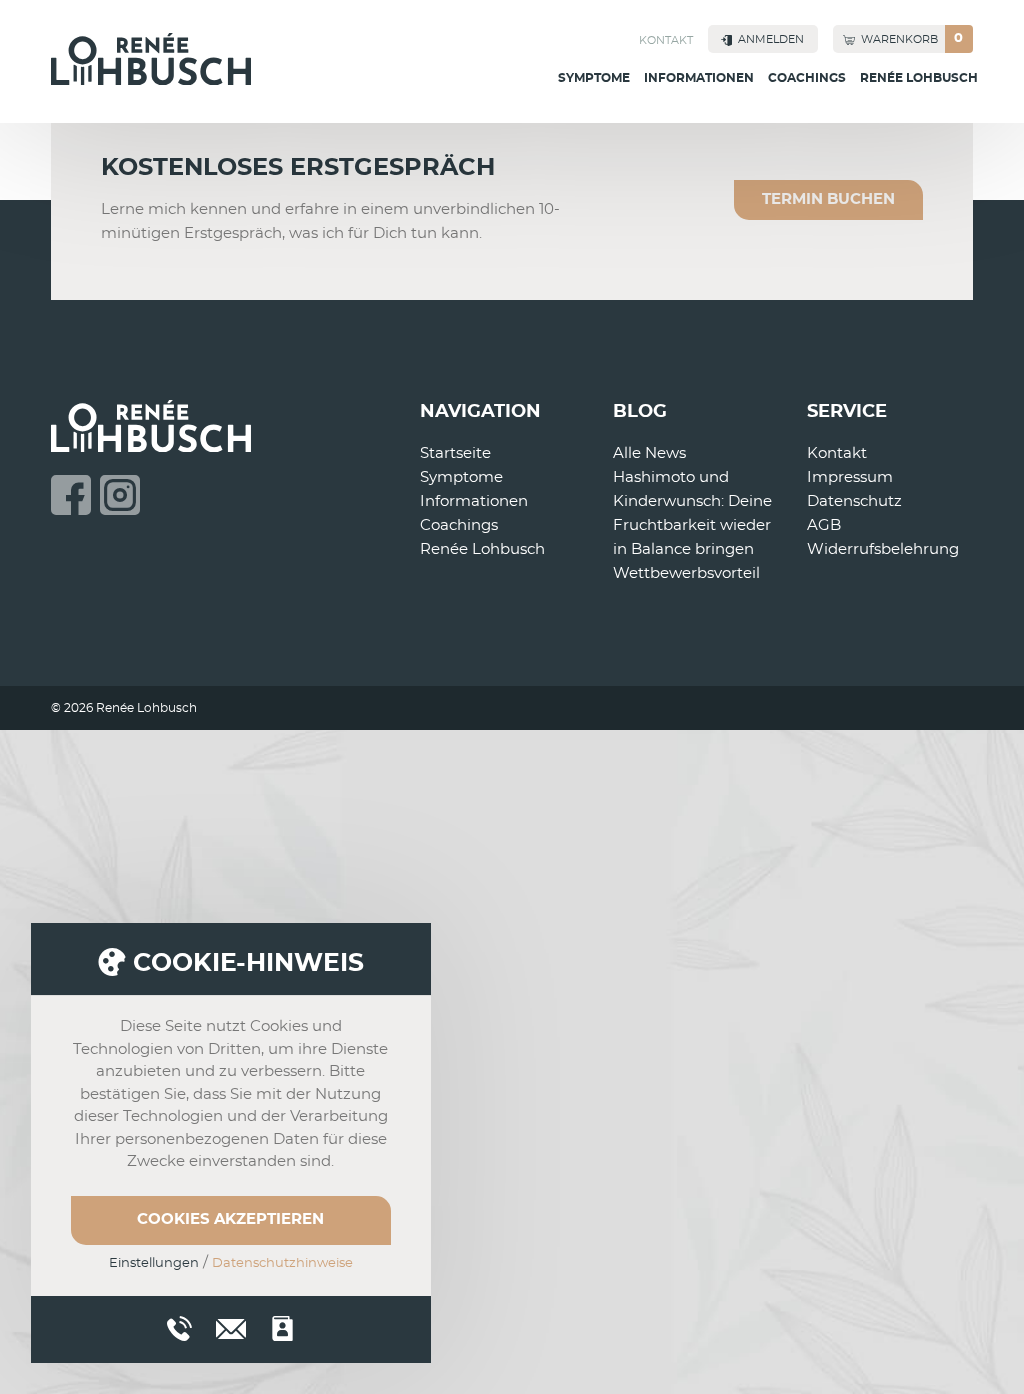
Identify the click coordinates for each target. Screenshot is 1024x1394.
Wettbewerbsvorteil (686, 573)
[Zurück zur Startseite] (151, 59)
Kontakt (666, 40)
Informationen (699, 78)
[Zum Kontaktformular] (282, 1328)
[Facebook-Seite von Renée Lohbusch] (71, 495)
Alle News (649, 453)
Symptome (594, 78)
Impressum (850, 477)
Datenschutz (854, 501)
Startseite (455, 453)
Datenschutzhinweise (282, 1263)
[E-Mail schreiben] (231, 1326)
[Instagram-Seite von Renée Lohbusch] (120, 495)
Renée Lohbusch (919, 78)
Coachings (807, 78)
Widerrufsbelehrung (883, 549)
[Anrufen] (179, 1328)
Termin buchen (828, 199)
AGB (824, 525)
